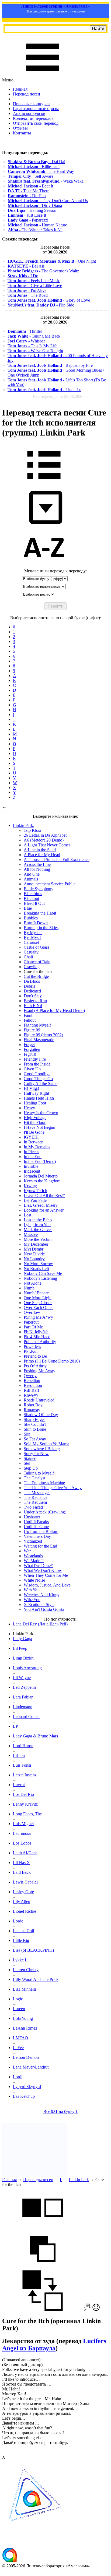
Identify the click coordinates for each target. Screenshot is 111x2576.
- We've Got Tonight (35, 351)
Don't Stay (33, 996)
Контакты (22, 133)
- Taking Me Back (34, 336)
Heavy (29, 1108)
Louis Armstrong (27, 1668)
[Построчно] (43, 2268)
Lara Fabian (23, 1697)
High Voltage (35, 1118)
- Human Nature (37, 225)
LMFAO (20, 2038)
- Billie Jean (34, 166)
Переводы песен (38, 2180)
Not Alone (33, 1283)
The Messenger (37, 1493)
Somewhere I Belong (42, 1449)
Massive (31, 1234)
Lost (27, 1215)
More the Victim (38, 1239)
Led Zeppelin (24, 1687)
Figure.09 (32, 1030)
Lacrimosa (22, 1833)
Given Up (32, 1069)
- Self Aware (31, 176)
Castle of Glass (37, 947)
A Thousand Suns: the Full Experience (57, 860)
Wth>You (32, 1600)
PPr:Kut (31, 1351)
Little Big (21, 1940)
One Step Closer (38, 1303)
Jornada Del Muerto (41, 1176)
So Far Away (35, 1439)
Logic (18, 1999)
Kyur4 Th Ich (35, 1191)
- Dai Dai (37, 162)
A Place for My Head (42, 855)
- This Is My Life (32, 346)
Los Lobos (22, 1843)
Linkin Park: (24, 825)
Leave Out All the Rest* (44, 1195)
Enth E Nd (33, 1006)
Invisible (31, 1166)
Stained (30, 1458)
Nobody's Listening (40, 1278)
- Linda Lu (44, 390)
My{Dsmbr (34, 1249)
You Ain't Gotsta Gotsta (44, 1609)
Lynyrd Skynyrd (27, 2087)
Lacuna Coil (23, 1931)
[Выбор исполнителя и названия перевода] (44, 483)
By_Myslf (32, 937)
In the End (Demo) (40, 1161)
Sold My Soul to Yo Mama (46, 1444)
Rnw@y (31, 1395)
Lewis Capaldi (25, 1882)
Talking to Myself (39, 1473)
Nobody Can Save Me (43, 1273)
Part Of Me (33, 1327)
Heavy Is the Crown (41, 1113)
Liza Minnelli (24, 1989)
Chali (28, 957)
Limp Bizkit (23, 1658)
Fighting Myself (37, 1025)
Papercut (31, 1322)
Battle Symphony (39, 889)
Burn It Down (36, 923)
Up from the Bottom (41, 1531)
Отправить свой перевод (36, 123)
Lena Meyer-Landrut (31, 2067)
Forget (29, 1045)
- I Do (23, 276)
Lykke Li (21, 1960)
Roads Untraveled (39, 1400)
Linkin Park (79, 2180)
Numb (29, 1288)
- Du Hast (27, 196)
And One (32, 874)
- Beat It (30, 186)
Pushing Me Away (39, 1371)
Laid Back (22, 1872)
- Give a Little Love (35, 286)
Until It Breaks (36, 1522)
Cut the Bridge (36, 976)
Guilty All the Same (41, 1083)
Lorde (18, 1921)
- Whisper (26, 341)
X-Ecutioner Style (39, 1604)
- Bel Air (26, 266)
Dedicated (32, 991)
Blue (28, 908)
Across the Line (37, 864)
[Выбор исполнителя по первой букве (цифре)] (44, 566)
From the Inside (37, 1064)
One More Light (38, 1298)
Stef (27, 1463)
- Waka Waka (46, 181)
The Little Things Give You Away (53, 1488)
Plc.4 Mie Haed (37, 1337)
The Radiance (36, 1497)
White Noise (34, 1580)
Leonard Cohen (26, 1716)
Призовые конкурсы (32, 104)
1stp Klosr (32, 830)
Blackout (31, 898)
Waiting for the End (40, 1546)
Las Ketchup (24, 2096)
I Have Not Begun (39, 1127)
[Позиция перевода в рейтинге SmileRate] (96, 2309)
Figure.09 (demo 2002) (43, 1035)
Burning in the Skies (41, 928)
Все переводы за (58, 396)
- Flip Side (41, 305)
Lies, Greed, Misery (41, 1205)
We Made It (34, 1561)
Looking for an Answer (44, 1210)
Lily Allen (22, 1902)
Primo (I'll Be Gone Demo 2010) (52, 1361)
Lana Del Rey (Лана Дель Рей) (40, 1624)
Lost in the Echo (38, 1220)
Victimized (33, 1541)
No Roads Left (36, 1269)
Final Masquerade (39, 1040)
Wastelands (33, 1556)
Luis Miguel (23, 1824)
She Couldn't (35, 1424)
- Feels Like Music (34, 281)
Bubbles (31, 918)
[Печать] (88, 2309)
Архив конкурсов (29, 113)
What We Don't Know (43, 1570)
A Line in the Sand (40, 850)
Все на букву (61, 2111)
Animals (31, 879)
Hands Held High (39, 1098)
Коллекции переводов (33, 118)
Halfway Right (36, 1093)
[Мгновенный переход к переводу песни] (44, 524)
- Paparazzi (28, 220)
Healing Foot (35, 1103)
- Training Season (32, 210)
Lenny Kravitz (25, 1804)
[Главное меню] (43, 75)
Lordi (18, 2077)
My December (36, 1244)
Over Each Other (38, 1307)
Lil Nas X (21, 1863)
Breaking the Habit (40, 913)
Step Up (31, 1468)
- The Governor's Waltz (43, 271)
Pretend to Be (35, 1356)
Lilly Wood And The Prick (36, 1979)
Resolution (33, 1385)
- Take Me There (29, 191)
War (27, 1551)
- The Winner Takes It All (35, 230)
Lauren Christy (26, 1970)
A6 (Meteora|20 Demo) (44, 840)
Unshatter (32, 1517)
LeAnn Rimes (25, 2028)
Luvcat (19, 1785)
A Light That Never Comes (47, 845)
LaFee (18, 2048)
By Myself (33, 933)
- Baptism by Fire (50, 365)
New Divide (34, 1254)
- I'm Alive (27, 290)
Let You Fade (35, 1200)
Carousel (31, 942)
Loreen (19, 2009)
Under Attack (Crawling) (45, 1512)
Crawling (32, 967)
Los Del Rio (23, 1794)
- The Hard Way (41, 171)
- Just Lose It (27, 215)
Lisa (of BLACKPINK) (33, 1950)
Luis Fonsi (22, 1765)
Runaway (32, 1410)
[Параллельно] (43, 2226)
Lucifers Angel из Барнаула (54, 2345)
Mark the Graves (38, 1230)
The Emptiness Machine (44, 1483)
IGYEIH (31, 1137)
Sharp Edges (34, 1419)
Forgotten (32, 1049)
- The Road (28, 295)
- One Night (52, 261)
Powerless (32, 1346)
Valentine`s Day (37, 1536)
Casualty (31, 952)
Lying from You (37, 1225)
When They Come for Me (46, 1575)
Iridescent (32, 1171)
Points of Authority (40, 1342)
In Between (34, 1142)
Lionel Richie (25, 1911)
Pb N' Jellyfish (36, 1332)
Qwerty (30, 1376)
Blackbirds (33, 894)
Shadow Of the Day (41, 1415)
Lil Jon (19, 1755)
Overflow (32, 1312)
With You (32, 1590)
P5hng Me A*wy (38, 1317)
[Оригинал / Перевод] (43, 2309)
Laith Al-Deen (25, 1853)
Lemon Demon (26, 2057)
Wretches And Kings (41, 1595)
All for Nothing (37, 869)
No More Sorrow (38, 1264)
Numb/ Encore (36, 1293)
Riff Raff (31, 1390)
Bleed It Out (34, 903)
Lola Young (23, 2018)
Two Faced (33, 1507)
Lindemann (23, 1707)
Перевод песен (27, 94)
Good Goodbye (37, 1074)
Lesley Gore (23, 1892)
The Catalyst (34, 1478)
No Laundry (34, 1259)
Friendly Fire (35, 1059)
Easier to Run (35, 1001)
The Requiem (35, 1502)
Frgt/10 (30, 1054)
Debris (29, 986)
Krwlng (30, 1186)
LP (15, 1726)
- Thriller (25, 331)
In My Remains (37, 1147)
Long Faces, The (27, 1814)
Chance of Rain (37, 962)
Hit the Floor (35, 1122)
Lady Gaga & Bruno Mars (35, 1736)
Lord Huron (23, 1746)
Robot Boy (33, 1405)
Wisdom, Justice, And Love (47, 1585)
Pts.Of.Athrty (35, 1366)
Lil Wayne (22, 1678)
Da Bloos (32, 981)
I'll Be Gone (34, 1132)
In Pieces (31, 1152)
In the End (33, 1157)
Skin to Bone (35, 1429)
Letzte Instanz (25, 1775)
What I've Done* (38, 1566)
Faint (28, 1015)
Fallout (30, 1020)
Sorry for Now (36, 1454)
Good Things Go (38, 1079)
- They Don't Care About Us (48, 201)
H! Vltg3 (31, 1088)
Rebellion (32, 1381)
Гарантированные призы (36, 109)
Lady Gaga (22, 1639)
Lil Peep (20, 1648)
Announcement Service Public (50, 884)
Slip (27, 1434)
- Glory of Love (49, 300)
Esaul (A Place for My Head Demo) (54, 1010)
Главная (20, 89)
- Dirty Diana (35, 205)
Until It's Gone (36, 1527)
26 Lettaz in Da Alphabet (45, 835)
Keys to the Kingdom (42, 1181)
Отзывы (20, 128)
